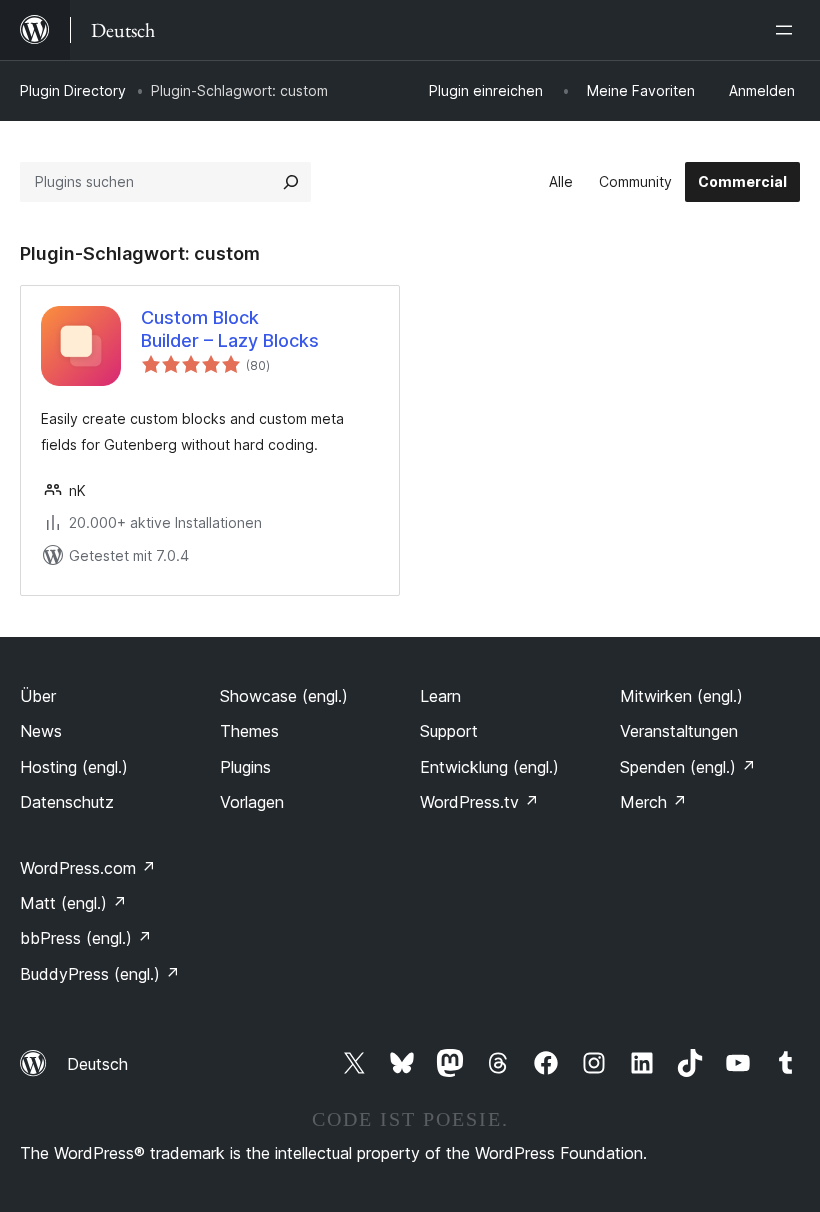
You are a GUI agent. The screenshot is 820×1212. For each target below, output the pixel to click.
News (41, 731)
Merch (653, 802)
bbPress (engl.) (86, 938)
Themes (249, 731)
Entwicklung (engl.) (489, 767)
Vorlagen (252, 802)
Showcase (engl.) (284, 696)
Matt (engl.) (73, 903)
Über (38, 696)
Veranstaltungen (679, 731)
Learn (440, 696)
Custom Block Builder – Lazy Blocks (230, 329)
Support (449, 731)
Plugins (245, 767)
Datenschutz (67, 802)
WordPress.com (88, 868)
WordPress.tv (479, 802)
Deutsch (97, 1064)
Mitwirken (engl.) (681, 696)
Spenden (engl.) (688, 767)
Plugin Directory (73, 90)
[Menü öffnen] (788, 30)
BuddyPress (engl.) (100, 974)
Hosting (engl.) (74, 767)
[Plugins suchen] (291, 182)
